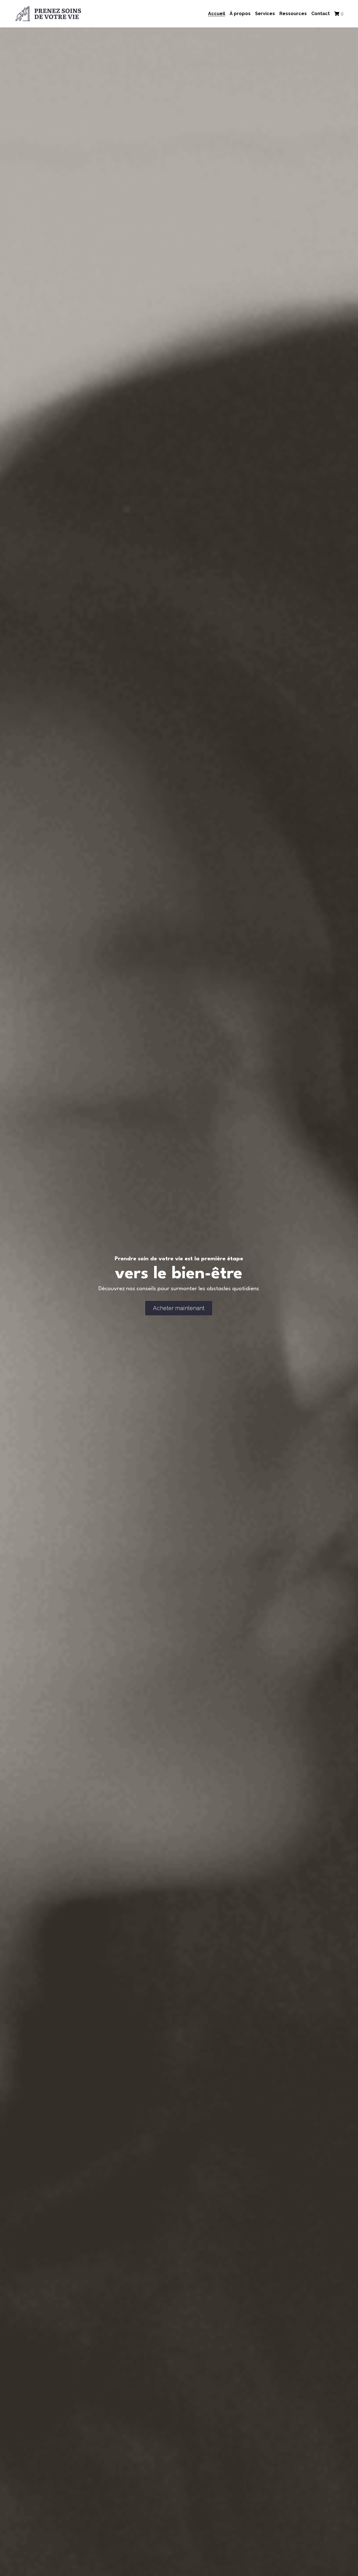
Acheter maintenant (179, 1308)
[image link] (48, 13)
